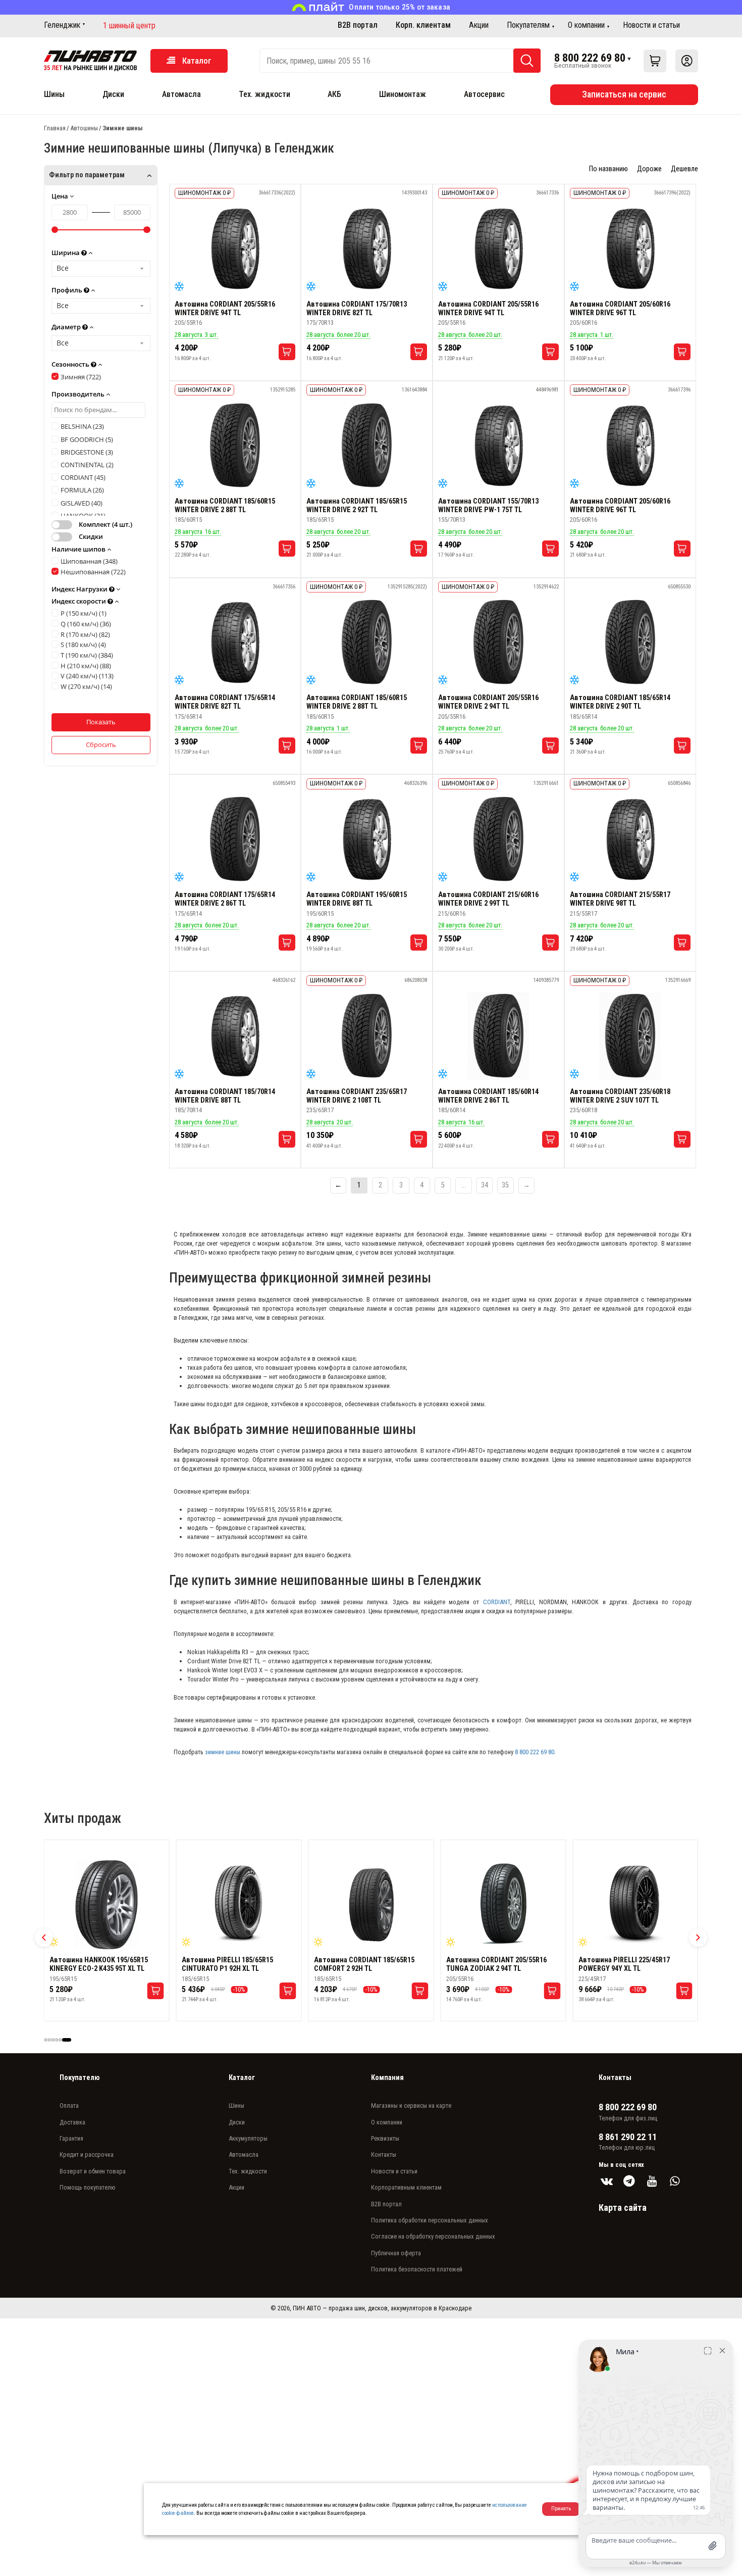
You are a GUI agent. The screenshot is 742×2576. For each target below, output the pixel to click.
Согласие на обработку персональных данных (433, 2236)
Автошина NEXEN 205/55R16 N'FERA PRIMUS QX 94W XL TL (502, 1964)
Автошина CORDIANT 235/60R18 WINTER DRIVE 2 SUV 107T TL (620, 1096)
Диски (113, 94)
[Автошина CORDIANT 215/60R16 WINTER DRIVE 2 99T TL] (498, 839)
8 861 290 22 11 (628, 2137)
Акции (479, 25)
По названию (608, 169)
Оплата (69, 2106)
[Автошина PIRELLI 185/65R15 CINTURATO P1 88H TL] (635, 1905)
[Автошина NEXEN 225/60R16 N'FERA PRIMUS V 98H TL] (107, 1905)
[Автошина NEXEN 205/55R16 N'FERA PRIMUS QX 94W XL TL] (503, 1905)
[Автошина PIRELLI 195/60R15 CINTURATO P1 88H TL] (371, 1905)
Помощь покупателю (88, 2187)
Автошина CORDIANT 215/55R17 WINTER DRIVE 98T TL (620, 899)
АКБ (334, 94)
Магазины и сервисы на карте (411, 2106)
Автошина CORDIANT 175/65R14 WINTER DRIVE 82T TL (225, 702)
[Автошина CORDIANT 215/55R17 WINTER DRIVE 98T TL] (630, 839)
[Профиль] (687, 61)
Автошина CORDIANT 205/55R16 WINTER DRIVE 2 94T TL (488, 702)
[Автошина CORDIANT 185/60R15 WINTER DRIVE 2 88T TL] (235, 446)
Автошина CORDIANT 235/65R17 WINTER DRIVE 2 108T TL (357, 1096)
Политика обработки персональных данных (430, 2220)
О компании (586, 25)
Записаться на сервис (624, 94)
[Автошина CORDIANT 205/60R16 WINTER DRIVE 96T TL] (630, 249)
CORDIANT (497, 1602)
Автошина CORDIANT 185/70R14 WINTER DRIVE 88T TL (225, 1096)
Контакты (384, 2154)
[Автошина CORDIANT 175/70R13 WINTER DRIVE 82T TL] (367, 249)
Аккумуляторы (248, 2138)
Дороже (649, 169)
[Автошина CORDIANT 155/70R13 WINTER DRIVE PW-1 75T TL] (498, 446)
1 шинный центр (129, 26)
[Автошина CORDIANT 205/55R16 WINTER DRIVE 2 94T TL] (498, 642)
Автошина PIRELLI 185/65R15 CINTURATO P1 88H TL (624, 1964)
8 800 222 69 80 (590, 58)
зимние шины (223, 1752)
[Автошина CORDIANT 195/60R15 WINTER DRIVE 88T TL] (367, 839)
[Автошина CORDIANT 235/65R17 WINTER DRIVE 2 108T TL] (367, 1036)
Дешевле (684, 169)
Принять (561, 2509)
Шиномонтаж (403, 94)
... (464, 1185)
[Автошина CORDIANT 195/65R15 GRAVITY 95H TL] (239, 1905)
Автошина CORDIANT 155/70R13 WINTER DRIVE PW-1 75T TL (488, 506)
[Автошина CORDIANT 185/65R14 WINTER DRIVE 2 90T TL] (630, 642)
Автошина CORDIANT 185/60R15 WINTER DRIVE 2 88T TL (225, 506)
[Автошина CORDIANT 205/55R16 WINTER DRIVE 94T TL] (235, 249)
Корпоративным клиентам (406, 2187)
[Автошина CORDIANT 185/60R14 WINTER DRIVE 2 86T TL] (498, 1036)
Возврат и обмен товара (93, 2171)
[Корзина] (655, 61)
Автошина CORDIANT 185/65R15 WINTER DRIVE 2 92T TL (357, 506)
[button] (44, 1938)
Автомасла (181, 94)
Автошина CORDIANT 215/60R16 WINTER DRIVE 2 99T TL (488, 899)
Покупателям (528, 25)
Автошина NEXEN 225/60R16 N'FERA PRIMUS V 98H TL (106, 1964)
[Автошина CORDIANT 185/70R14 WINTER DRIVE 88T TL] (235, 1036)
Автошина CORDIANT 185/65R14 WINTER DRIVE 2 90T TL (620, 702)
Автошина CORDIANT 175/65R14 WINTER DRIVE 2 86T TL (225, 899)
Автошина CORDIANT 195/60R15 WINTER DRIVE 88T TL (357, 899)
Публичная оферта (396, 2253)
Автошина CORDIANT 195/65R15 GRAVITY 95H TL (232, 1964)
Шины (54, 94)
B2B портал (358, 25)
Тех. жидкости (264, 94)
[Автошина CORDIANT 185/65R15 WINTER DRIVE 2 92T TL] (367, 446)
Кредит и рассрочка (87, 2154)
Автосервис (484, 94)
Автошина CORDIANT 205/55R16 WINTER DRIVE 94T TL (225, 309)
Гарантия (71, 2138)
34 (485, 1185)
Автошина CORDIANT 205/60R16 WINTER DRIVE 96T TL (620, 309)
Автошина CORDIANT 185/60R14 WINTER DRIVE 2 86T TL (488, 1096)
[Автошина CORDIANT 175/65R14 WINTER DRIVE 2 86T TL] (235, 839)
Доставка (72, 2122)
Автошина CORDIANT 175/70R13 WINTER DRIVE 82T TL (357, 309)
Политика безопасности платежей (417, 2269)
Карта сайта (623, 2208)
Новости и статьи (651, 25)
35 (505, 1185)
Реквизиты (385, 2138)
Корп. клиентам (423, 25)
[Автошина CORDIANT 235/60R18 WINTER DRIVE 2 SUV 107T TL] (630, 1036)
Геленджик (62, 25)
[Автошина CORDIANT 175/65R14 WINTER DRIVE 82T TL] (235, 642)
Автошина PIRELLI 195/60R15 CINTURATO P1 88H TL (360, 1964)
